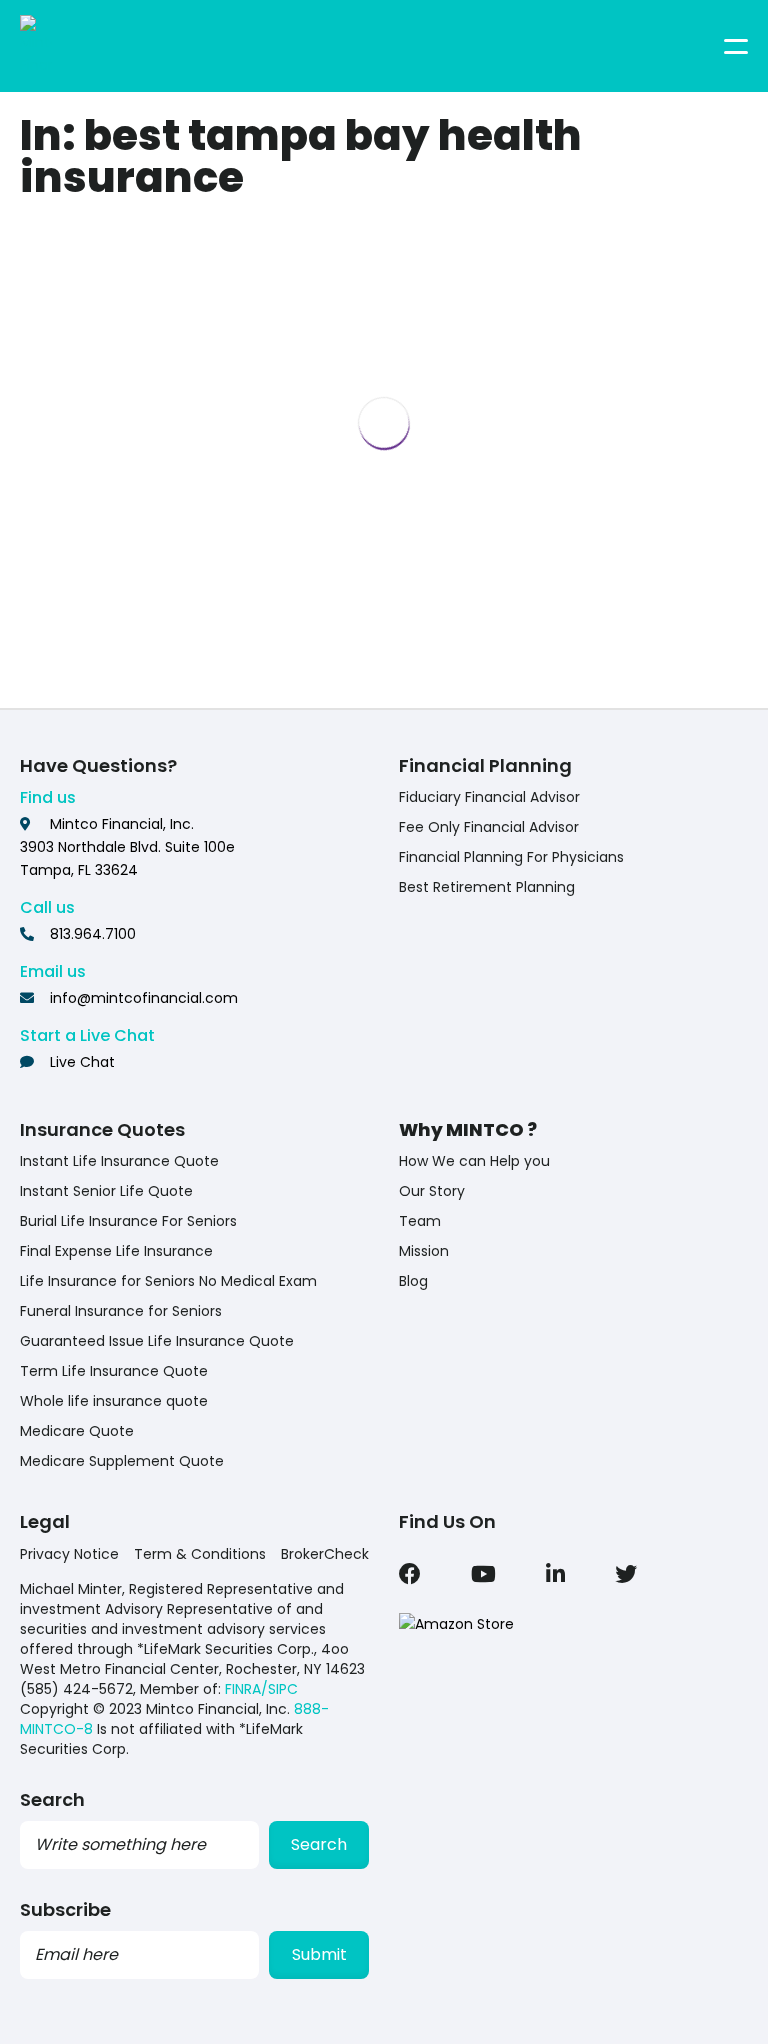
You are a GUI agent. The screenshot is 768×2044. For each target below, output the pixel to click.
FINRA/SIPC (261, 1689)
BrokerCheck (325, 1554)
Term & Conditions (200, 1554)
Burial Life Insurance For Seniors (128, 1221)
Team (420, 1221)
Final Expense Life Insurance (116, 1251)
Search (319, 1844)
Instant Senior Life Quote (106, 1191)
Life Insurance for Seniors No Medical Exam (168, 1281)
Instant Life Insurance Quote (119, 1161)
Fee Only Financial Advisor (489, 827)
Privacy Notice (69, 1554)
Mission (424, 1251)
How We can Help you (474, 1161)
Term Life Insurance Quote (114, 1371)
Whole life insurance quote (114, 1401)
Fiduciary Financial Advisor (489, 797)
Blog (413, 1281)
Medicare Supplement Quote (122, 1461)
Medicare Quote (77, 1431)
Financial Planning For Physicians (511, 857)
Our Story (432, 1191)
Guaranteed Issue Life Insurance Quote (157, 1341)
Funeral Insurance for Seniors (121, 1311)
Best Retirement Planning (487, 887)
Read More (187, 648)
